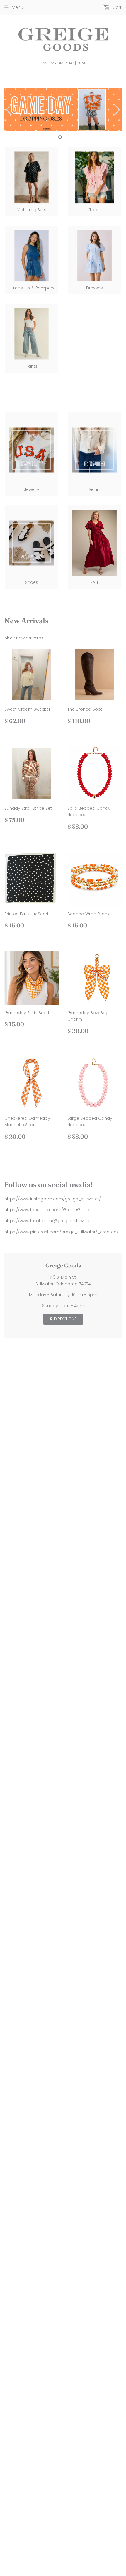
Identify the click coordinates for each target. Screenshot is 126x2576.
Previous (8, 110)
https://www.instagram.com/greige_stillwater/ (53, 1199)
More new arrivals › (24, 638)
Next (118, 110)
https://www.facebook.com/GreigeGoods (48, 1210)
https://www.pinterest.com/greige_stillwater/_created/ (61, 1232)
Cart (116, 7)
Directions (65, 1319)
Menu (17, 7)
